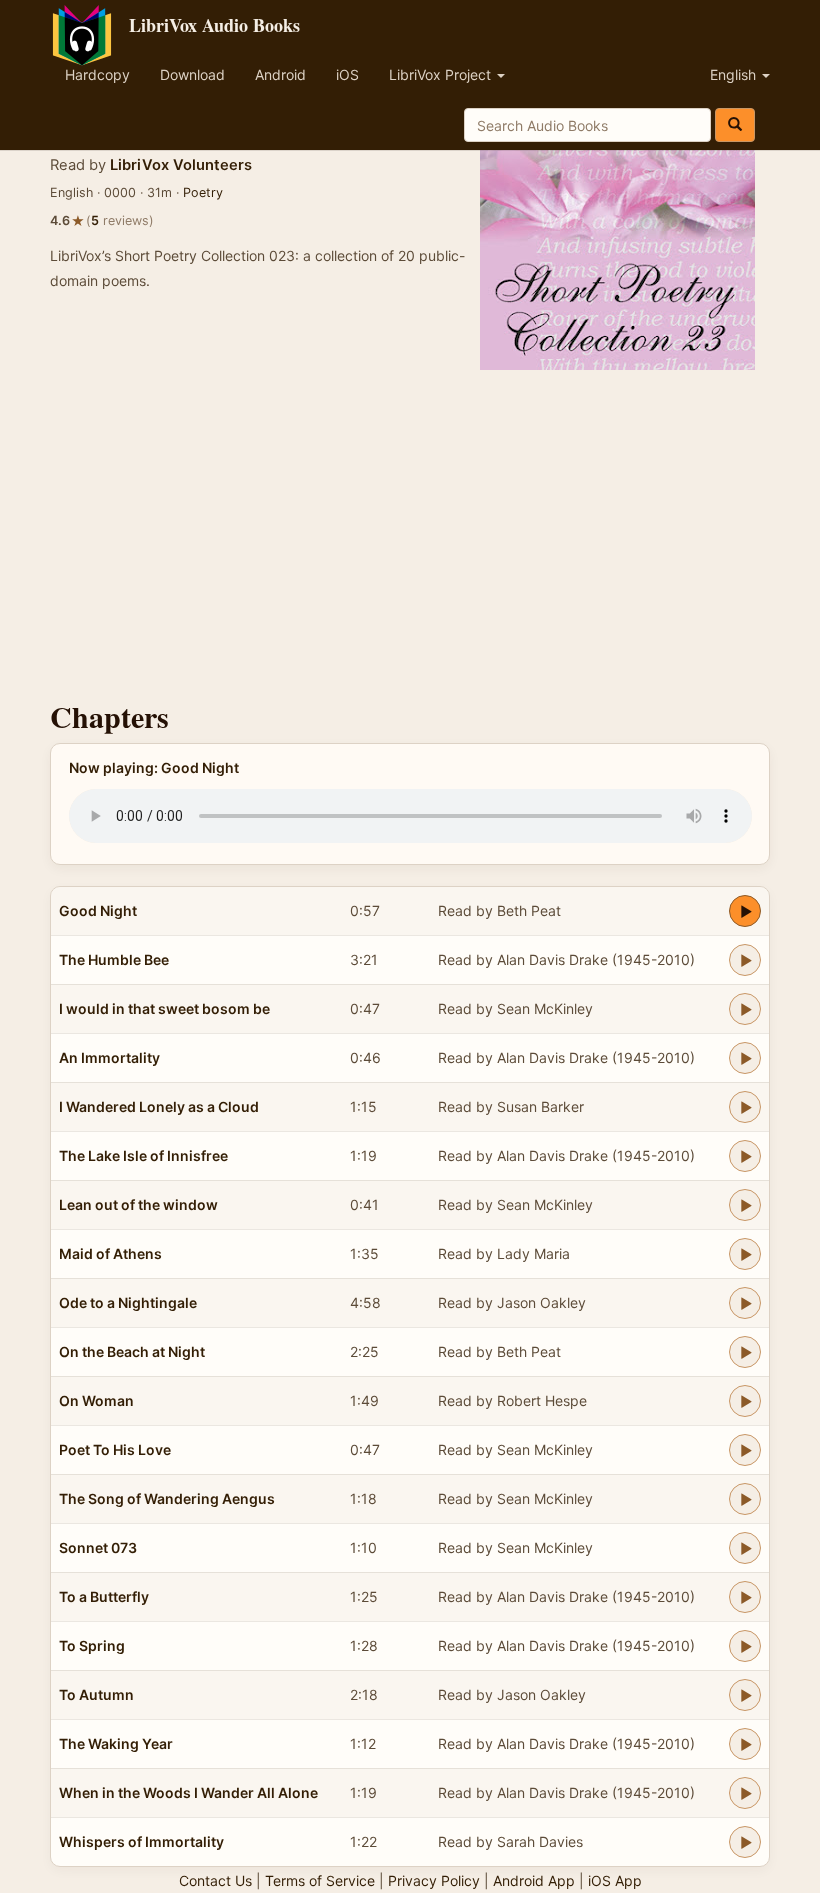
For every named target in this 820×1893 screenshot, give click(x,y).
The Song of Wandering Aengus (167, 1498)
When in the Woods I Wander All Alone (188, 1792)
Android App (534, 1880)
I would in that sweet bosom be (164, 1008)
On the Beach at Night (132, 1351)
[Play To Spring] (745, 1646)
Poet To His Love (115, 1449)
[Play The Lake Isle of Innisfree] (745, 1156)
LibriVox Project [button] (442, 74)
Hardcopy (97, 74)
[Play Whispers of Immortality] (745, 1842)
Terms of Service (320, 1880)
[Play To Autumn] (745, 1695)
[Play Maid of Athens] (745, 1254)
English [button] (735, 74)
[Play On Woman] (745, 1401)
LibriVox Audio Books (214, 25)
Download (192, 74)
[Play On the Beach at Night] (745, 1352)
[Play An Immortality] (745, 1058)
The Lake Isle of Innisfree (143, 1155)
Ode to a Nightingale (128, 1302)
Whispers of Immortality (141, 1841)
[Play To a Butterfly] (745, 1597)
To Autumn (96, 1694)
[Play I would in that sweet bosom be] (745, 1009)
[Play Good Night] (745, 911)
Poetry (203, 192)
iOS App (615, 1880)
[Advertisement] (410, 530)
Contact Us (215, 1880)
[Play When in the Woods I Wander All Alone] (745, 1793)
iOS (347, 74)
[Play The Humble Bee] (745, 960)
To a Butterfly (104, 1596)
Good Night (98, 910)
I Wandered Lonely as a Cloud (159, 1106)
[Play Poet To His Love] (745, 1450)
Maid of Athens (110, 1253)
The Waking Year (116, 1743)
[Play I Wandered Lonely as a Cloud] (745, 1107)
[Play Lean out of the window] (745, 1205)
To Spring (92, 1645)
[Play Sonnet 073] (745, 1548)
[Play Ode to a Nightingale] (745, 1303)
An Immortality (109, 1057)
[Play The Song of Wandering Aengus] (745, 1499)
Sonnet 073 (98, 1547)
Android (280, 74)
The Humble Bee (114, 959)
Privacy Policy (434, 1880)
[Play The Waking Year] (745, 1744)
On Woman (96, 1400)
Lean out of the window (138, 1204)
